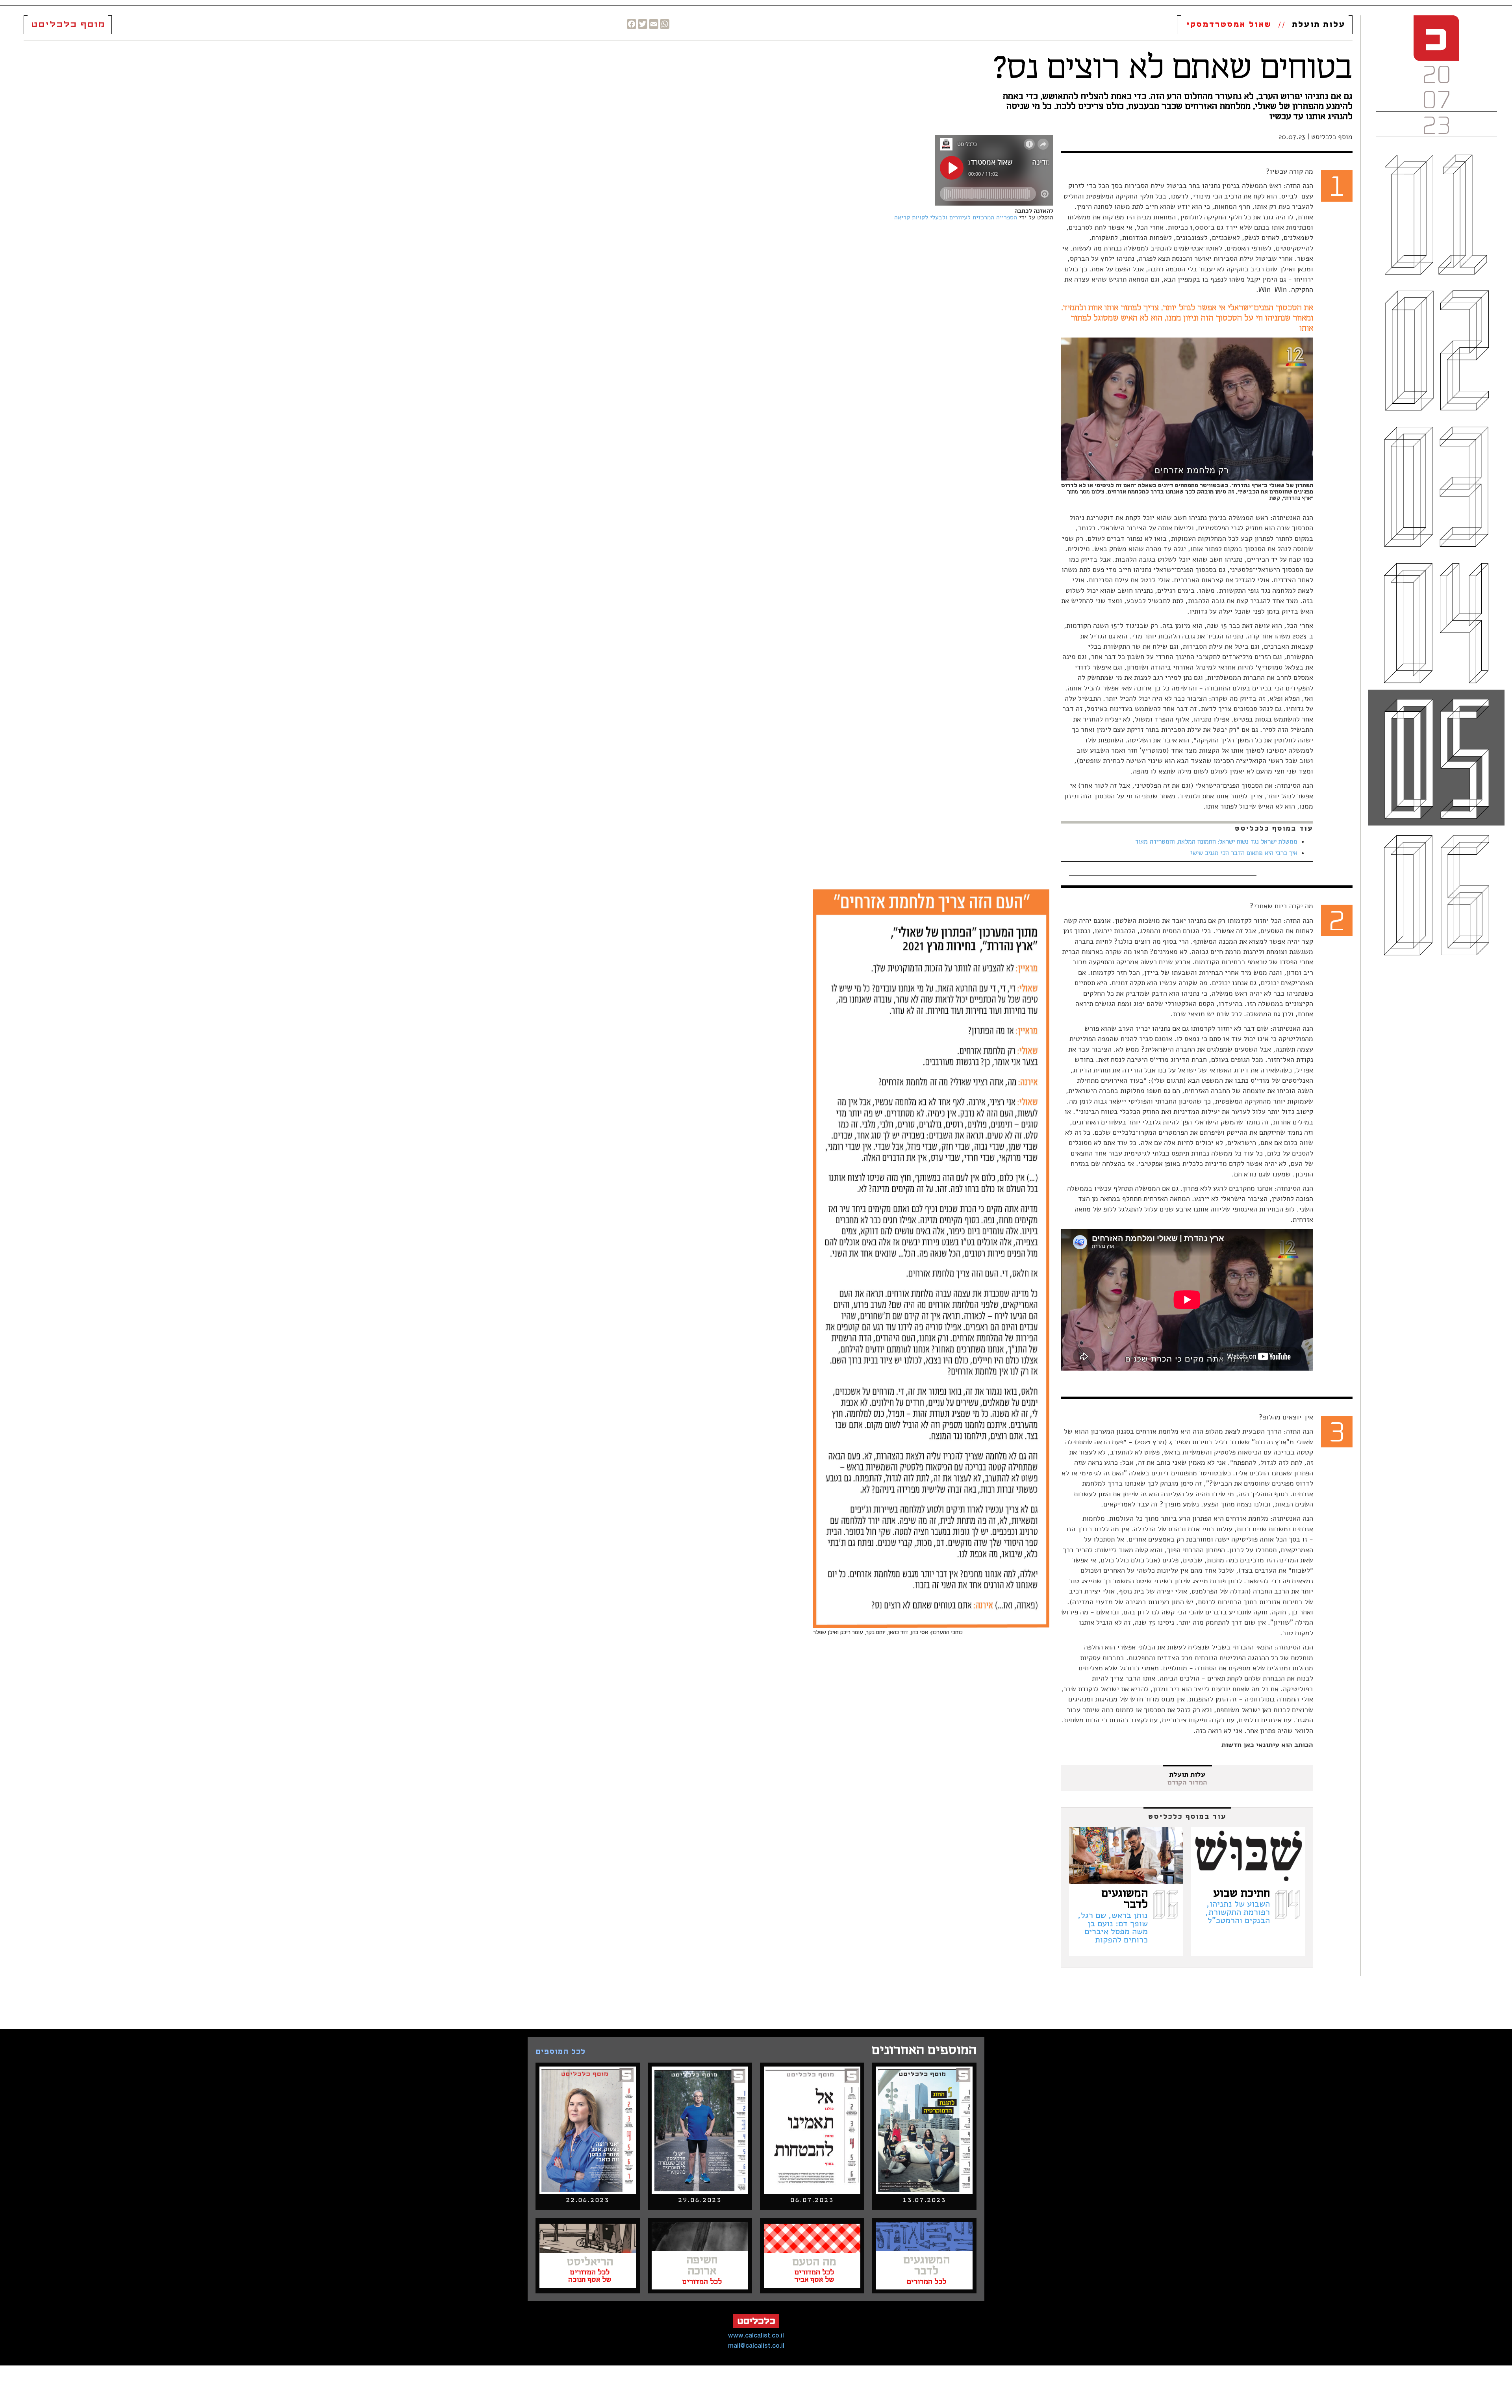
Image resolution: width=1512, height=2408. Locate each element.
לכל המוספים (561, 2052)
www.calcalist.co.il (756, 2336)
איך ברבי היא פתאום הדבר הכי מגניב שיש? (1244, 853)
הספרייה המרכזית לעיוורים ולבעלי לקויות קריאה (956, 217)
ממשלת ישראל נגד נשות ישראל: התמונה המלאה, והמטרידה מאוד (1216, 842)
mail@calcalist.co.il (756, 2346)
